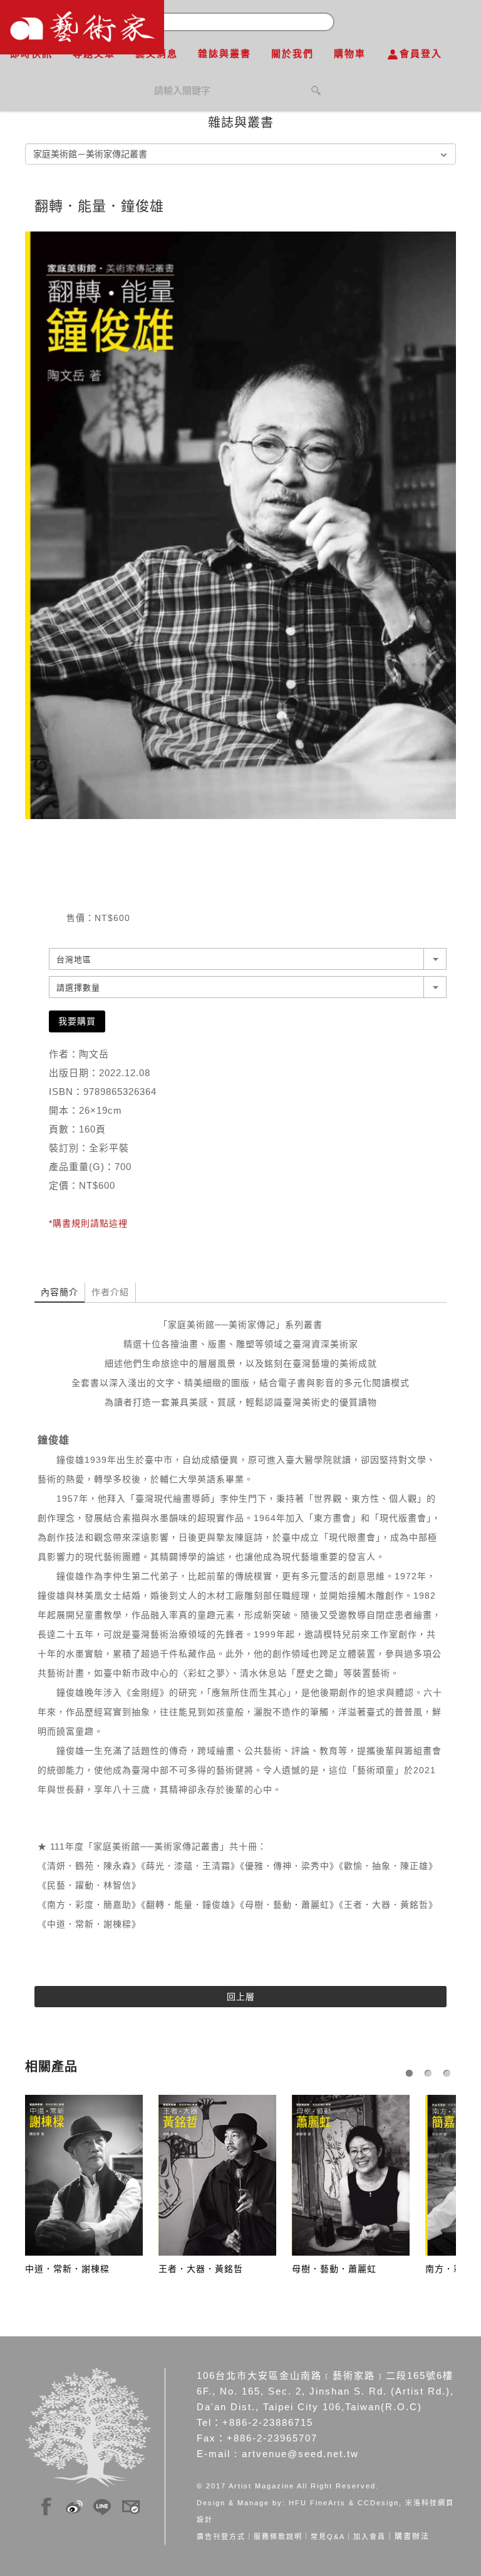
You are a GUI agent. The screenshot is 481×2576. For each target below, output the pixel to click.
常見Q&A (328, 2537)
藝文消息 (157, 53)
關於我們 (292, 53)
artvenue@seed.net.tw (300, 2454)
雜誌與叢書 (225, 53)
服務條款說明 (278, 2537)
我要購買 (77, 1021)
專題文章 (94, 53)
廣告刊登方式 (221, 2537)
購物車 (350, 53)
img (46, 2505)
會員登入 (421, 53)
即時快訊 (31, 53)
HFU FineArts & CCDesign (344, 2503)
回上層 (241, 1997)
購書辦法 (412, 2537)
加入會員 (370, 2537)
